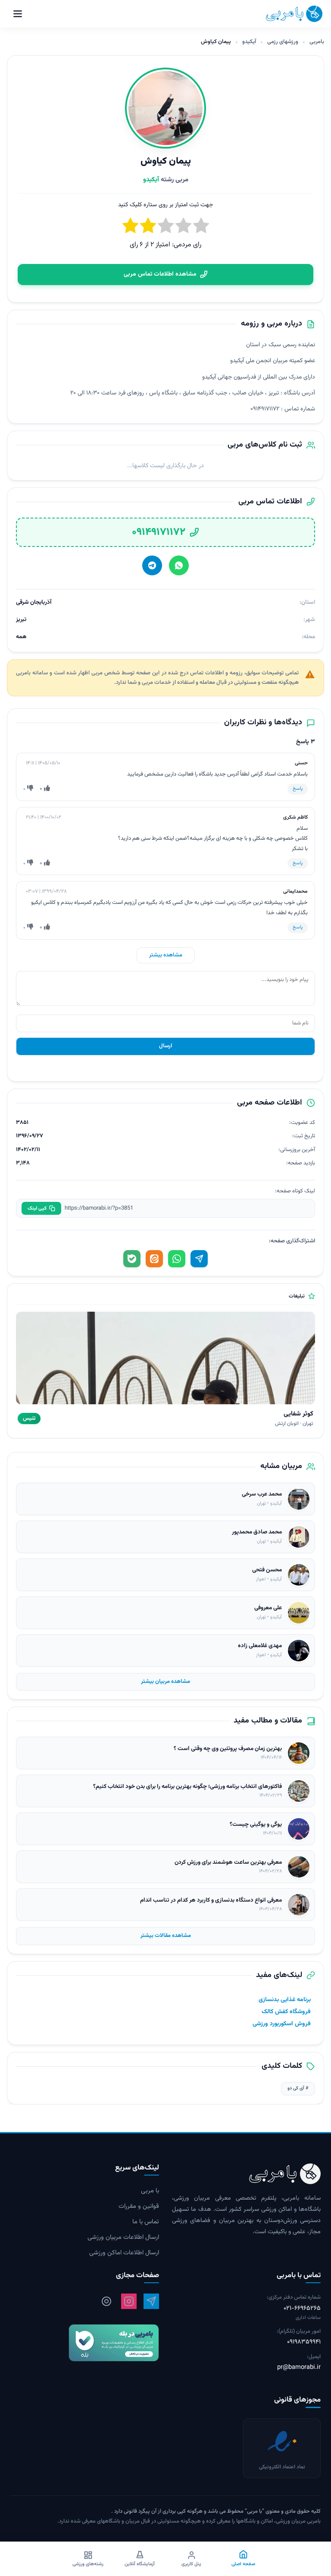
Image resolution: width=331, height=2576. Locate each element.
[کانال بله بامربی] (85, 2343)
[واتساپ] (179, 565)
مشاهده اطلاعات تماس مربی (160, 274)
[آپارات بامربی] (106, 2301)
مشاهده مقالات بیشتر (166, 1936)
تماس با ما (146, 2222)
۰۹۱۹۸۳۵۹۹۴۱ (304, 2342)
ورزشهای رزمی (283, 42)
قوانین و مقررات (139, 2207)
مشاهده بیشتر (166, 955)
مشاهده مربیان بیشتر (165, 1682)
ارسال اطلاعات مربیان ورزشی (123, 2238)
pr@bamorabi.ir (299, 2368)
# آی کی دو (298, 2088)
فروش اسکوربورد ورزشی (282, 2024)
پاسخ (298, 789)
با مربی (150, 2191)
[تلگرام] (152, 565)
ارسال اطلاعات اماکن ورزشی (124, 2253)
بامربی (317, 42)
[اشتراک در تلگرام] (199, 1259)
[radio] (130, 227)
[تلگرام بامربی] (151, 2301)
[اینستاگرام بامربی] (129, 2301)
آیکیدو (249, 42)
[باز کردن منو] (18, 14)
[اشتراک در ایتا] (154, 1259)
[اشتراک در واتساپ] (177, 1259)
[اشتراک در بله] (132, 1259)
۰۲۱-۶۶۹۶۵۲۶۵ (302, 2308)
